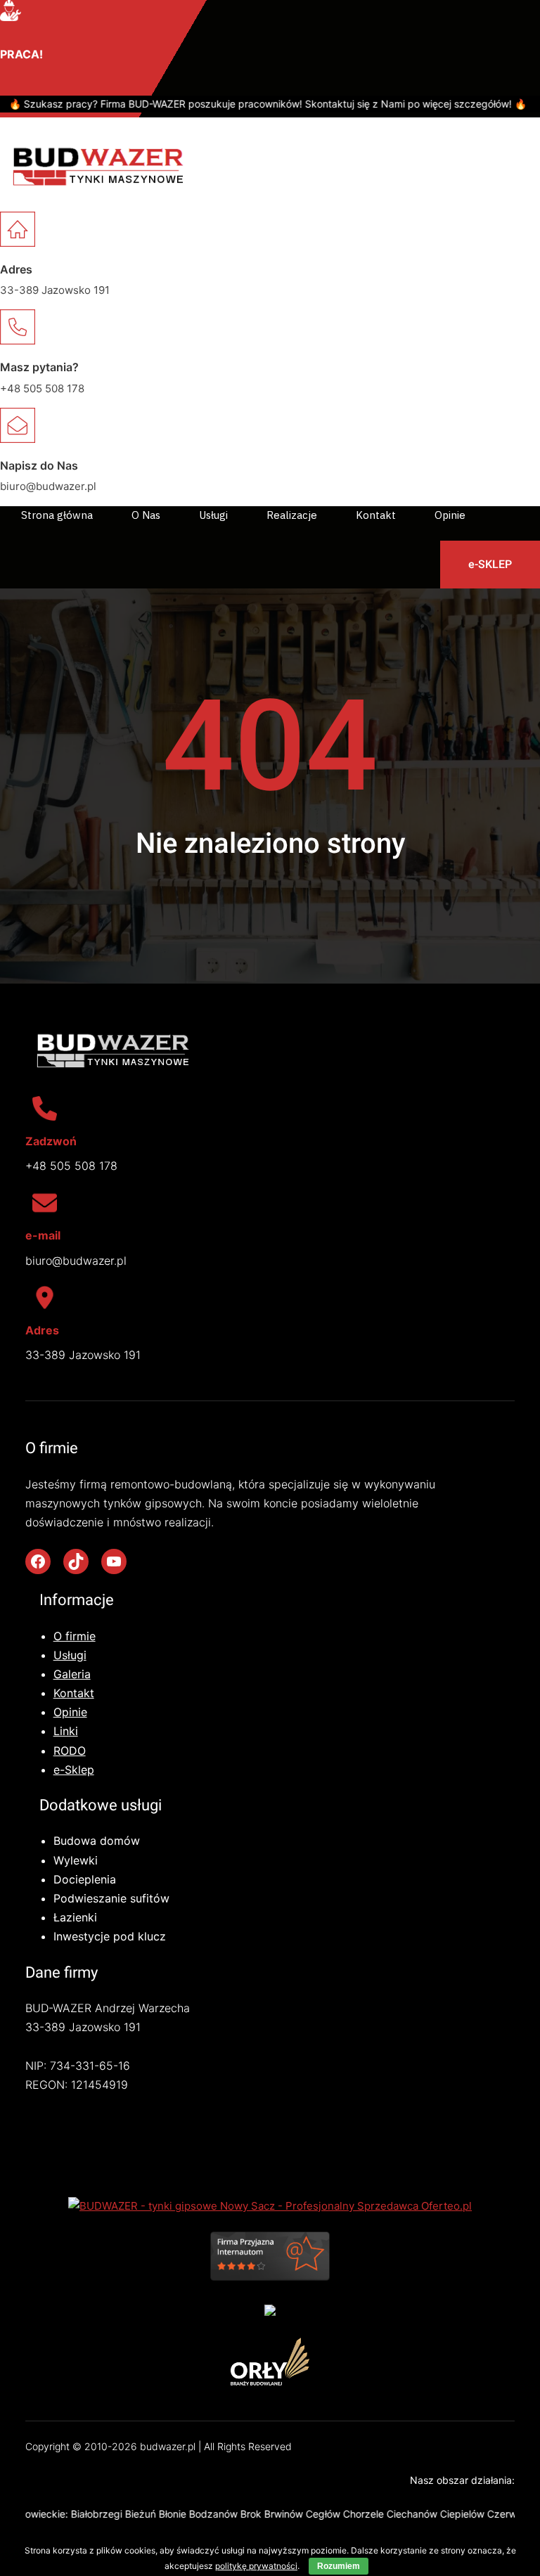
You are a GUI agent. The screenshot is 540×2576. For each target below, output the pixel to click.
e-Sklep (74, 1770)
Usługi (70, 1655)
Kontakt (74, 1693)
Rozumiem (339, 2566)
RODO (70, 1751)
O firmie (75, 1636)
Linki (66, 1731)
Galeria (72, 1674)
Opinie (70, 1712)
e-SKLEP (490, 564)
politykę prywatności (256, 2566)
